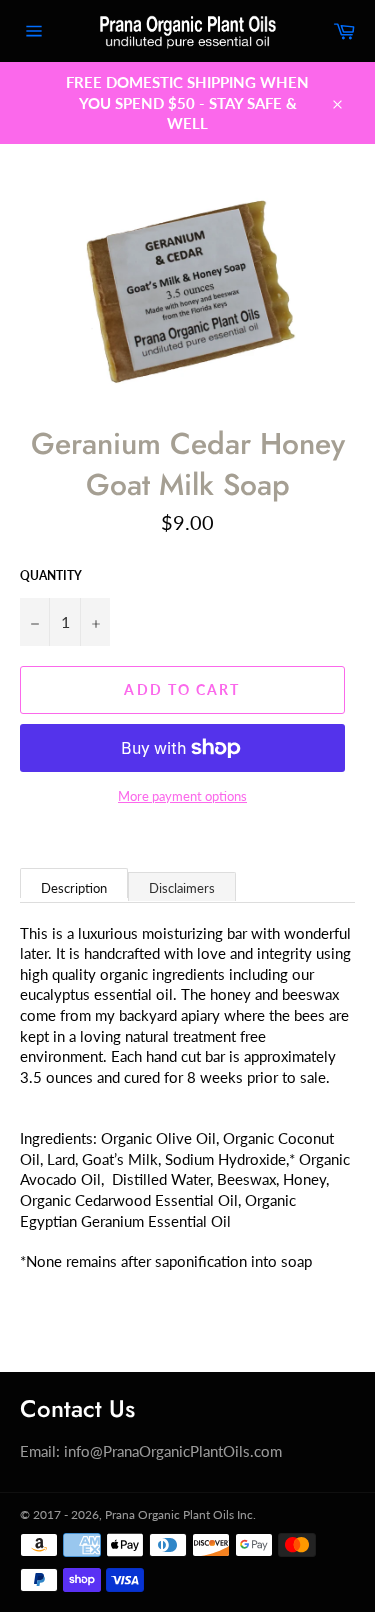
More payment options (182, 796)
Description (74, 888)
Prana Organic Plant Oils (169, 1514)
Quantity (51, 575)
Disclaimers (182, 888)
